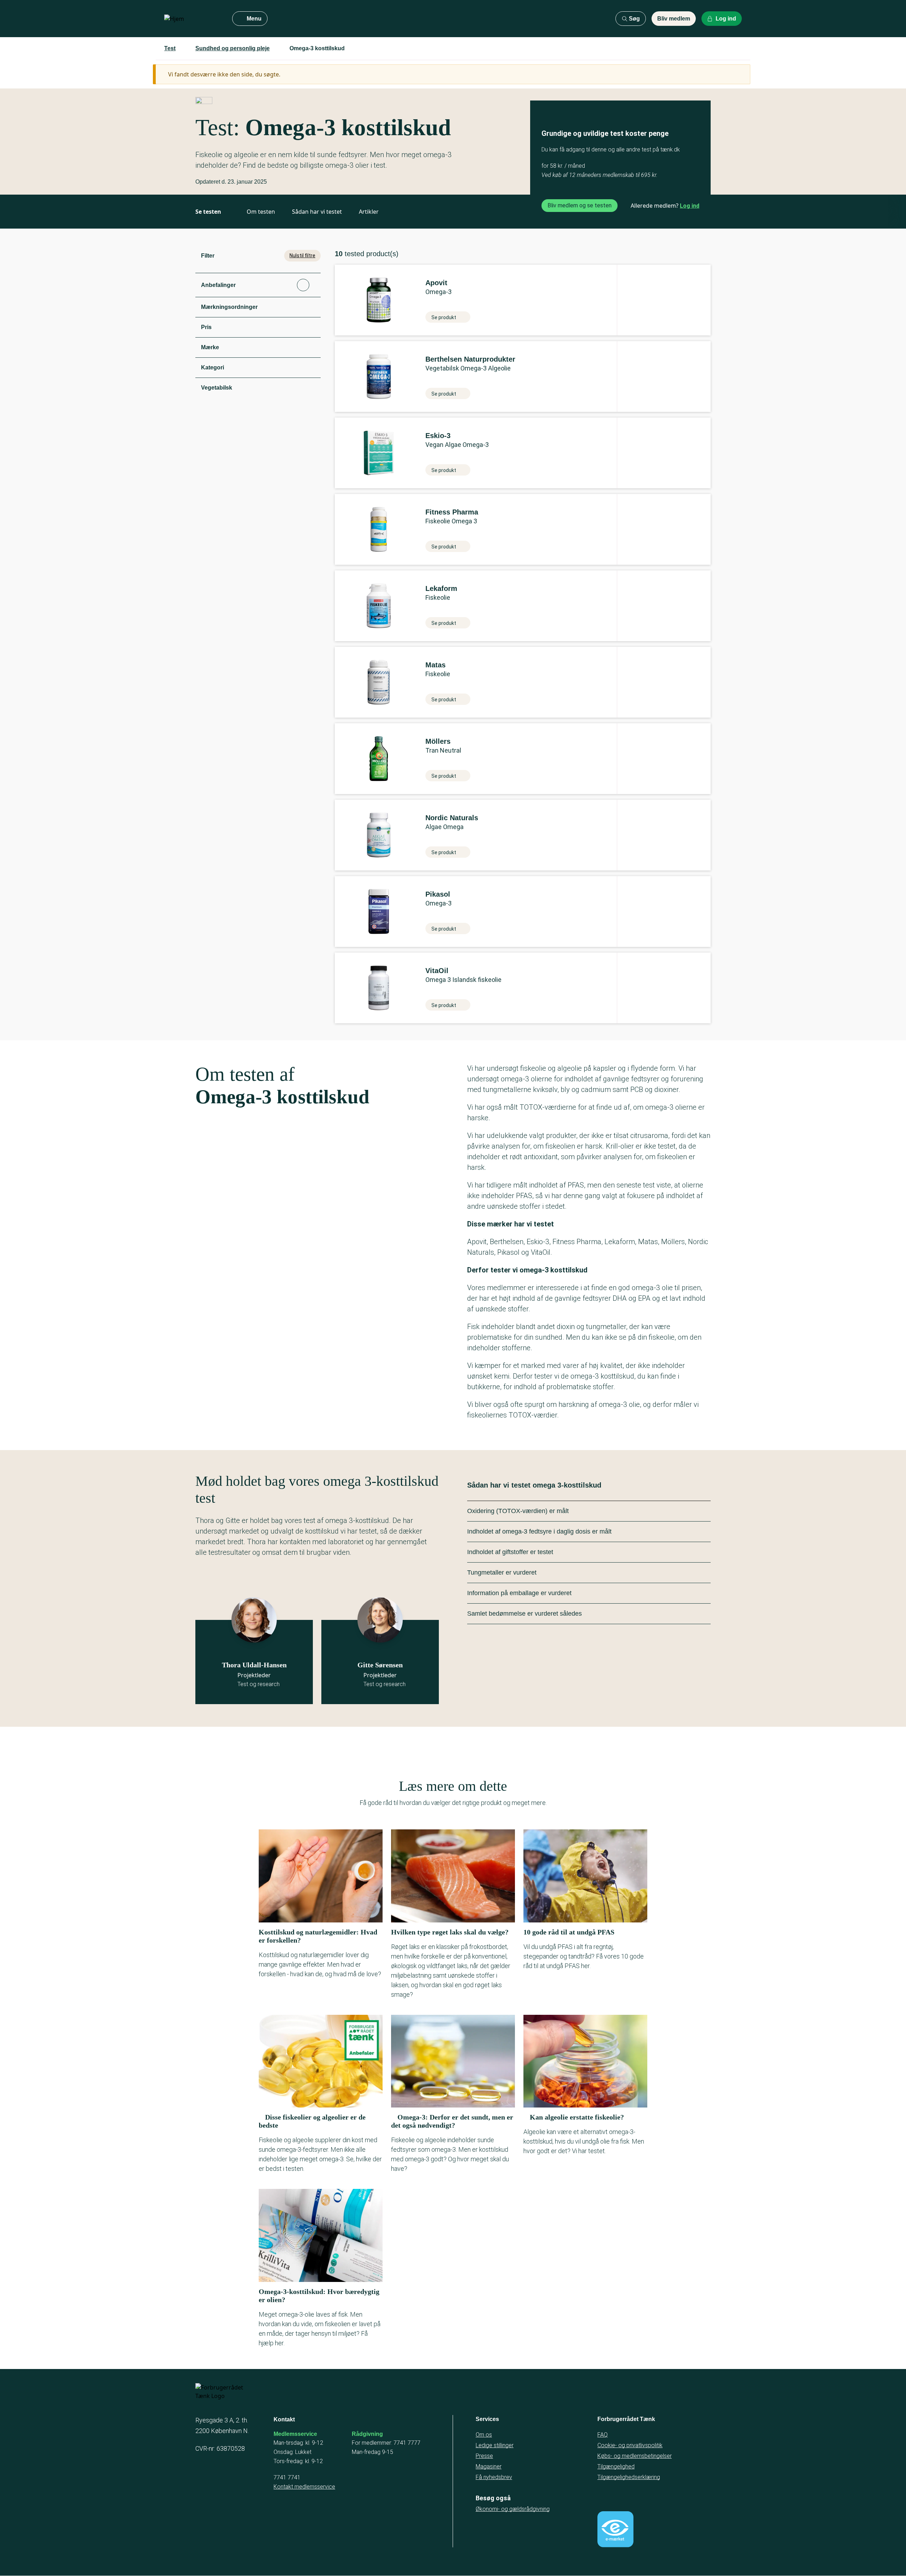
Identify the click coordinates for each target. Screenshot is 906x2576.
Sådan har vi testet (317, 212)
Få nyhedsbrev (494, 2477)
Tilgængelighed (616, 2466)
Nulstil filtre (302, 255)
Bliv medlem (674, 19)
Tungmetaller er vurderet (502, 1572)
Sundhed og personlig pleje (233, 48)
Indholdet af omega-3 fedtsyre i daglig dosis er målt (539, 1531)
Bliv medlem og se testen (580, 205)
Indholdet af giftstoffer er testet (510, 1552)
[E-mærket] (615, 2529)
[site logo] (193, 19)
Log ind (690, 206)
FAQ (603, 2435)
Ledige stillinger (495, 2445)
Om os (484, 2435)
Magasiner (489, 2466)
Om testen (261, 212)
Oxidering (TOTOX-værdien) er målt (518, 1511)
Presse (484, 2456)
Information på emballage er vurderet (519, 1593)
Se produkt (444, 317)
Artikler (369, 212)
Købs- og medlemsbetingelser (635, 2456)
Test (170, 48)
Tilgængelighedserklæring (629, 2477)
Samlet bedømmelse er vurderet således (524, 1614)
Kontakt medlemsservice (304, 2487)
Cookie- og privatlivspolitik (630, 2445)
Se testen (208, 212)
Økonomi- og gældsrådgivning (513, 2509)
